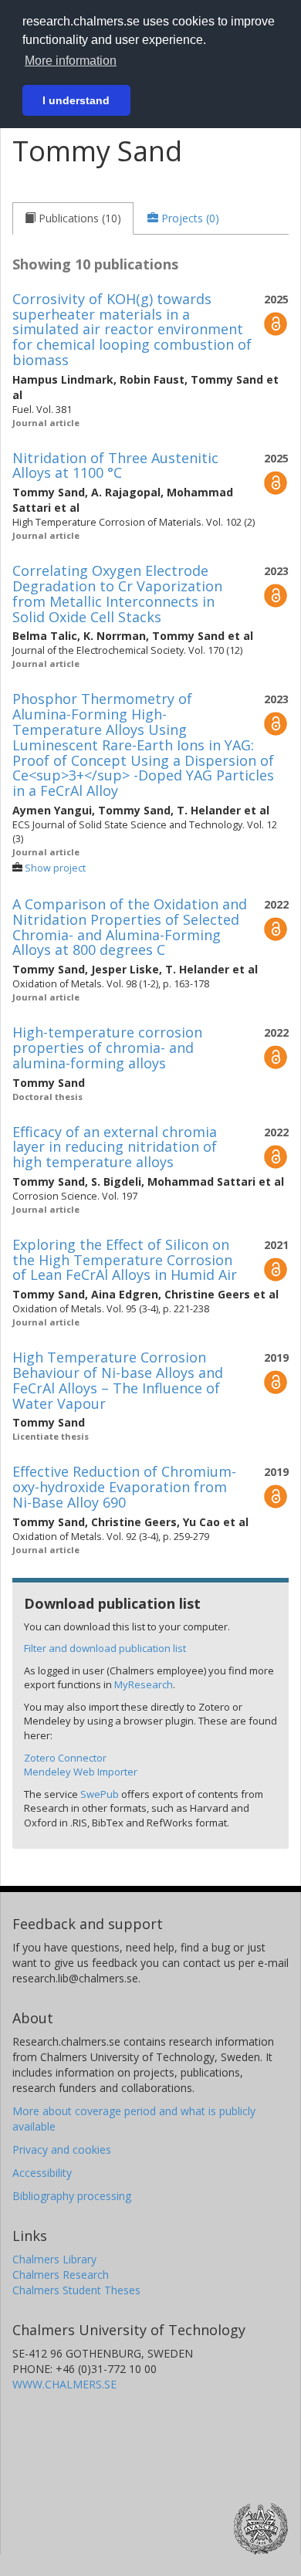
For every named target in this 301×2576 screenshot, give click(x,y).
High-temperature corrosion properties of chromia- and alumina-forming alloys (107, 1048)
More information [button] (71, 61)
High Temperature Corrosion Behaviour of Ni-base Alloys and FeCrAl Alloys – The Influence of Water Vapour (118, 1380)
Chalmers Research (61, 2275)
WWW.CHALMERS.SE (64, 2384)
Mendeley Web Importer (81, 1772)
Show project (55, 868)
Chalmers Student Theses (76, 2290)
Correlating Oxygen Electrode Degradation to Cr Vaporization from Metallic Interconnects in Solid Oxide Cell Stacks (117, 593)
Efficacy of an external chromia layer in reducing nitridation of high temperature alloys (115, 1147)
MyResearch (144, 1684)
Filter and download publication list (105, 1648)
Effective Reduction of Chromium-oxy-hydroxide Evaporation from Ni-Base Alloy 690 (124, 1487)
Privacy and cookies (62, 2149)
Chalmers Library (54, 2259)
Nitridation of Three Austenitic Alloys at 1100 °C (115, 465)
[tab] (73, 218)
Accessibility (42, 2173)
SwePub (100, 1794)
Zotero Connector (65, 1758)
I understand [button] (76, 100)
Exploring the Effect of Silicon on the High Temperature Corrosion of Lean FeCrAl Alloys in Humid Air (125, 1260)
